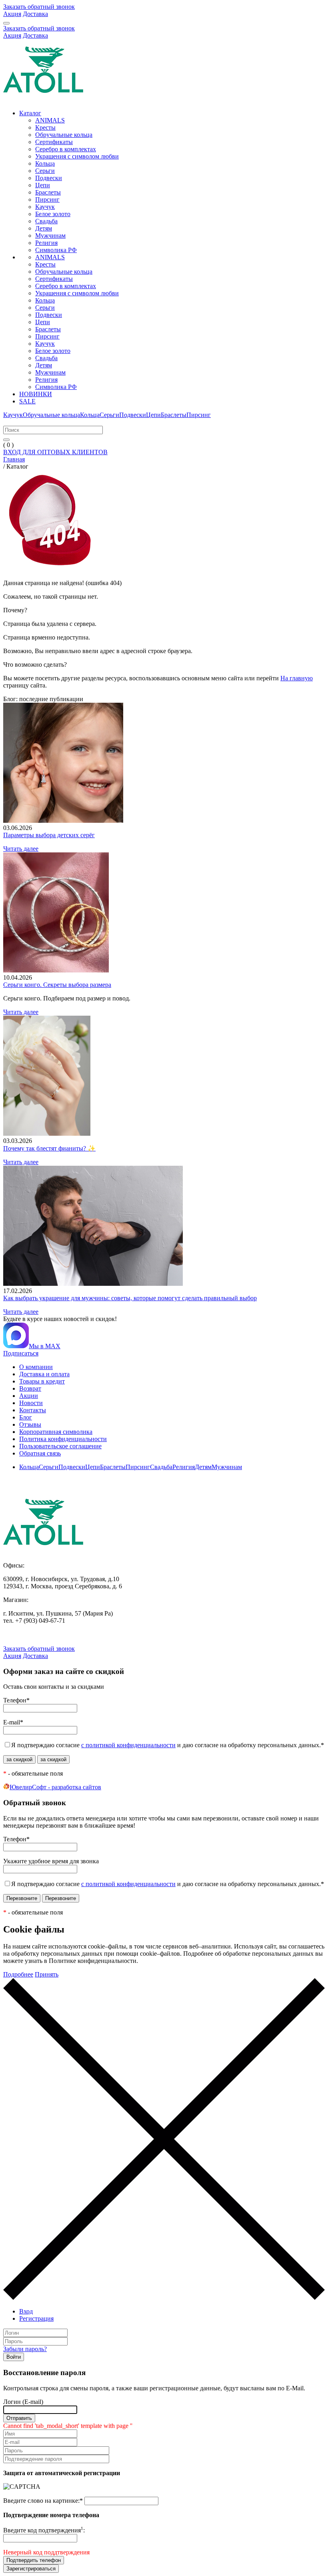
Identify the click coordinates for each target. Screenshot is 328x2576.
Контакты (33, 1410)
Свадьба (46, 221)
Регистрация (36, 2318)
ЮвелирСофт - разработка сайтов (55, 1787)
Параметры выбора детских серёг (49, 835)
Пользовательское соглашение (60, 1446)
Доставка (35, 14)
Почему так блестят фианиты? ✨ (49, 1148)
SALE (27, 401)
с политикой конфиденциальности (128, 1745)
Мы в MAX (45, 1346)
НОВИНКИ (36, 394)
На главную (297, 678)
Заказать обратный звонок (39, 7)
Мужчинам (50, 236)
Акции (29, 1396)
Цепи (43, 185)
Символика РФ (56, 250)
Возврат (30, 1388)
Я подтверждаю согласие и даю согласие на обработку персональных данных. (168, 1745)
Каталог (30, 113)
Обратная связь (40, 1453)
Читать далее (21, 849)
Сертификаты (54, 142)
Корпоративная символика (56, 1432)
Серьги (45, 171)
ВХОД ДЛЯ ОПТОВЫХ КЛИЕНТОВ (55, 452)
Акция (12, 14)
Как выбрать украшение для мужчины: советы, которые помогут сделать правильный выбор (130, 1298)
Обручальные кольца (64, 135)
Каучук (45, 207)
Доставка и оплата (44, 1374)
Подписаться (21, 1353)
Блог (26, 1417)
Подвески (49, 178)
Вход (26, 2311)
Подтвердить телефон (34, 2560)
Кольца (45, 163)
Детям (44, 228)
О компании (36, 1367)
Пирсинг (47, 199)
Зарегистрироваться (31, 2569)
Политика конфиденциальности (63, 1439)
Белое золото (53, 214)
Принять (47, 1974)
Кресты (45, 127)
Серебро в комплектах (66, 149)
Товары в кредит (42, 1381)
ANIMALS (50, 120)
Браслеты (48, 192)
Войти (14, 2357)
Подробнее (18, 1974)
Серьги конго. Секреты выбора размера (57, 985)
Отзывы (30, 1424)
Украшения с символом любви (77, 156)
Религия (46, 243)
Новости (31, 1403)
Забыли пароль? (25, 2349)
